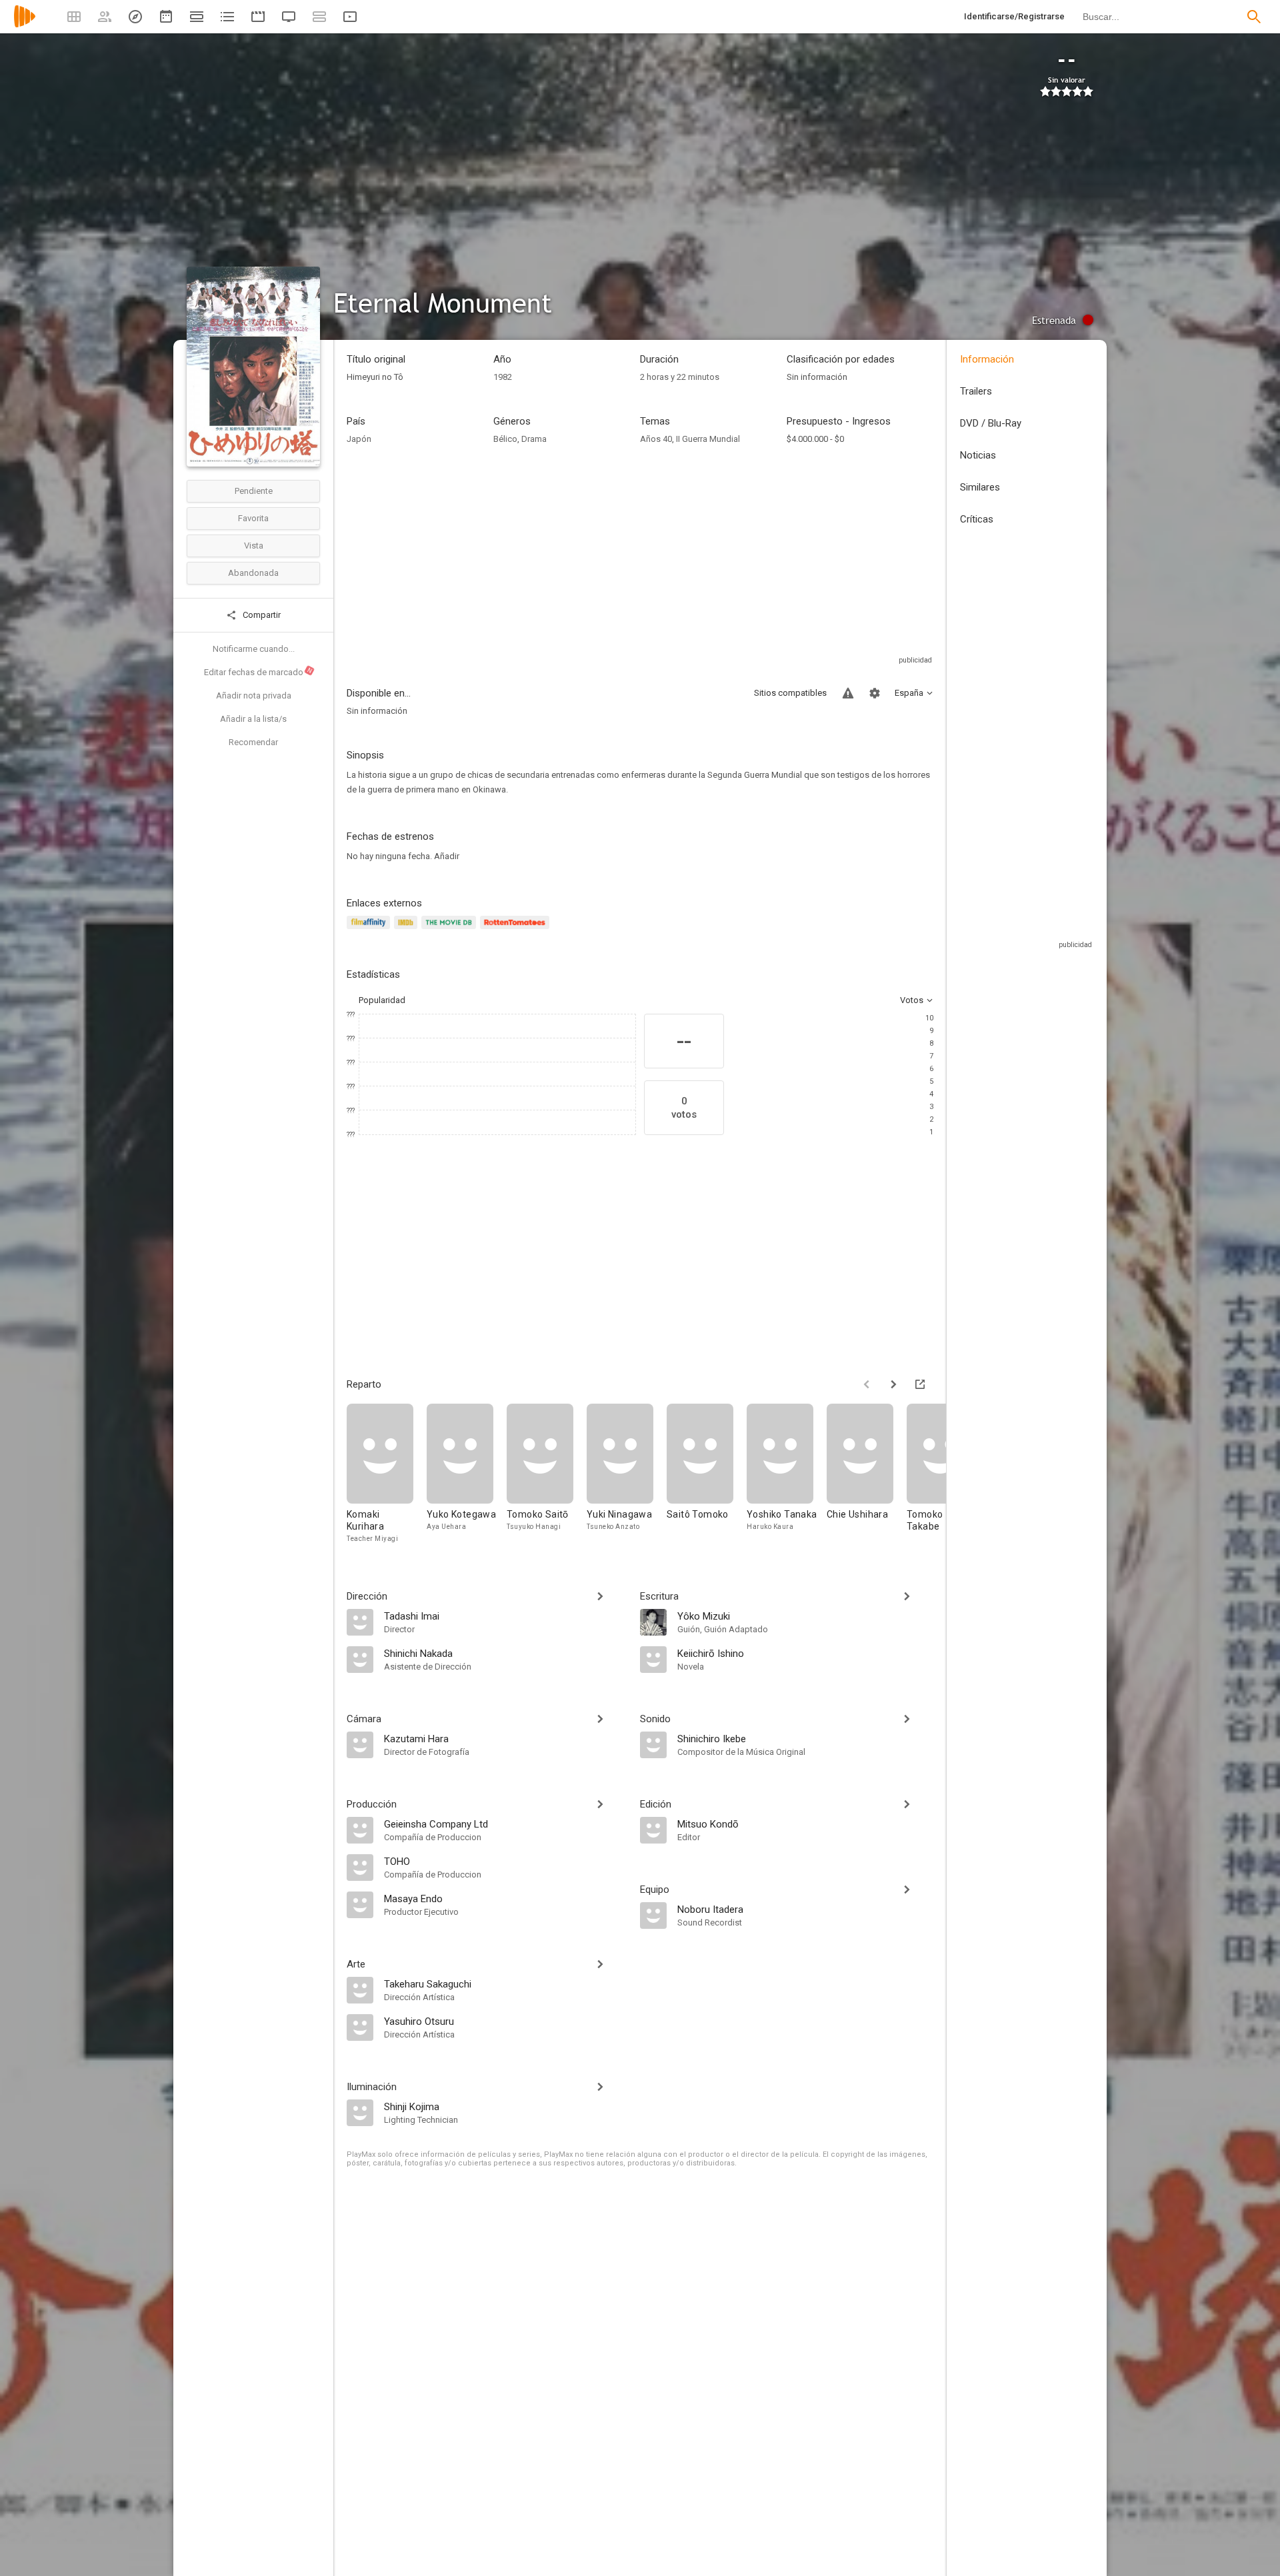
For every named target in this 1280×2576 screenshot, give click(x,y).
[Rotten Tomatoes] (517, 930)
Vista (254, 546)
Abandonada (253, 573)
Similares (980, 487)
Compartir (261, 615)
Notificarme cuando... (254, 649)
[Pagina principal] (25, 25)
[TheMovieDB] (451, 930)
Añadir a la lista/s (253, 719)
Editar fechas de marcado (259, 672)
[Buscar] (1254, 17)
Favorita (253, 518)
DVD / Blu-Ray (991, 423)
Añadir (447, 856)
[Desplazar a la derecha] (893, 1384)
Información (987, 359)
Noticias (978, 455)
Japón (359, 439)
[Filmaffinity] (370, 930)
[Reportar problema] (848, 693)
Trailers (976, 391)
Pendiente (254, 491)
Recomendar (253, 742)
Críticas (977, 519)
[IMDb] (408, 930)
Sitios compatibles (790, 693)
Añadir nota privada (254, 695)
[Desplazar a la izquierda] (867, 1384)
